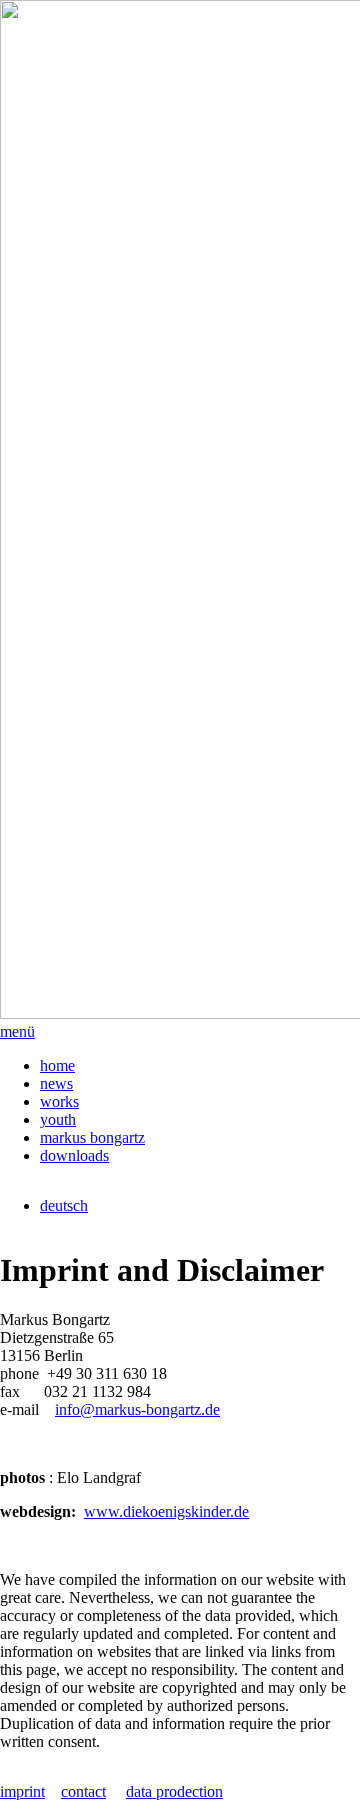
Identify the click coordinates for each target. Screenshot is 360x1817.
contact (83, 1791)
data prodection (174, 1791)
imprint (22, 1791)
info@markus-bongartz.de (137, 1409)
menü (17, 1031)
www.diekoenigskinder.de (166, 1511)
